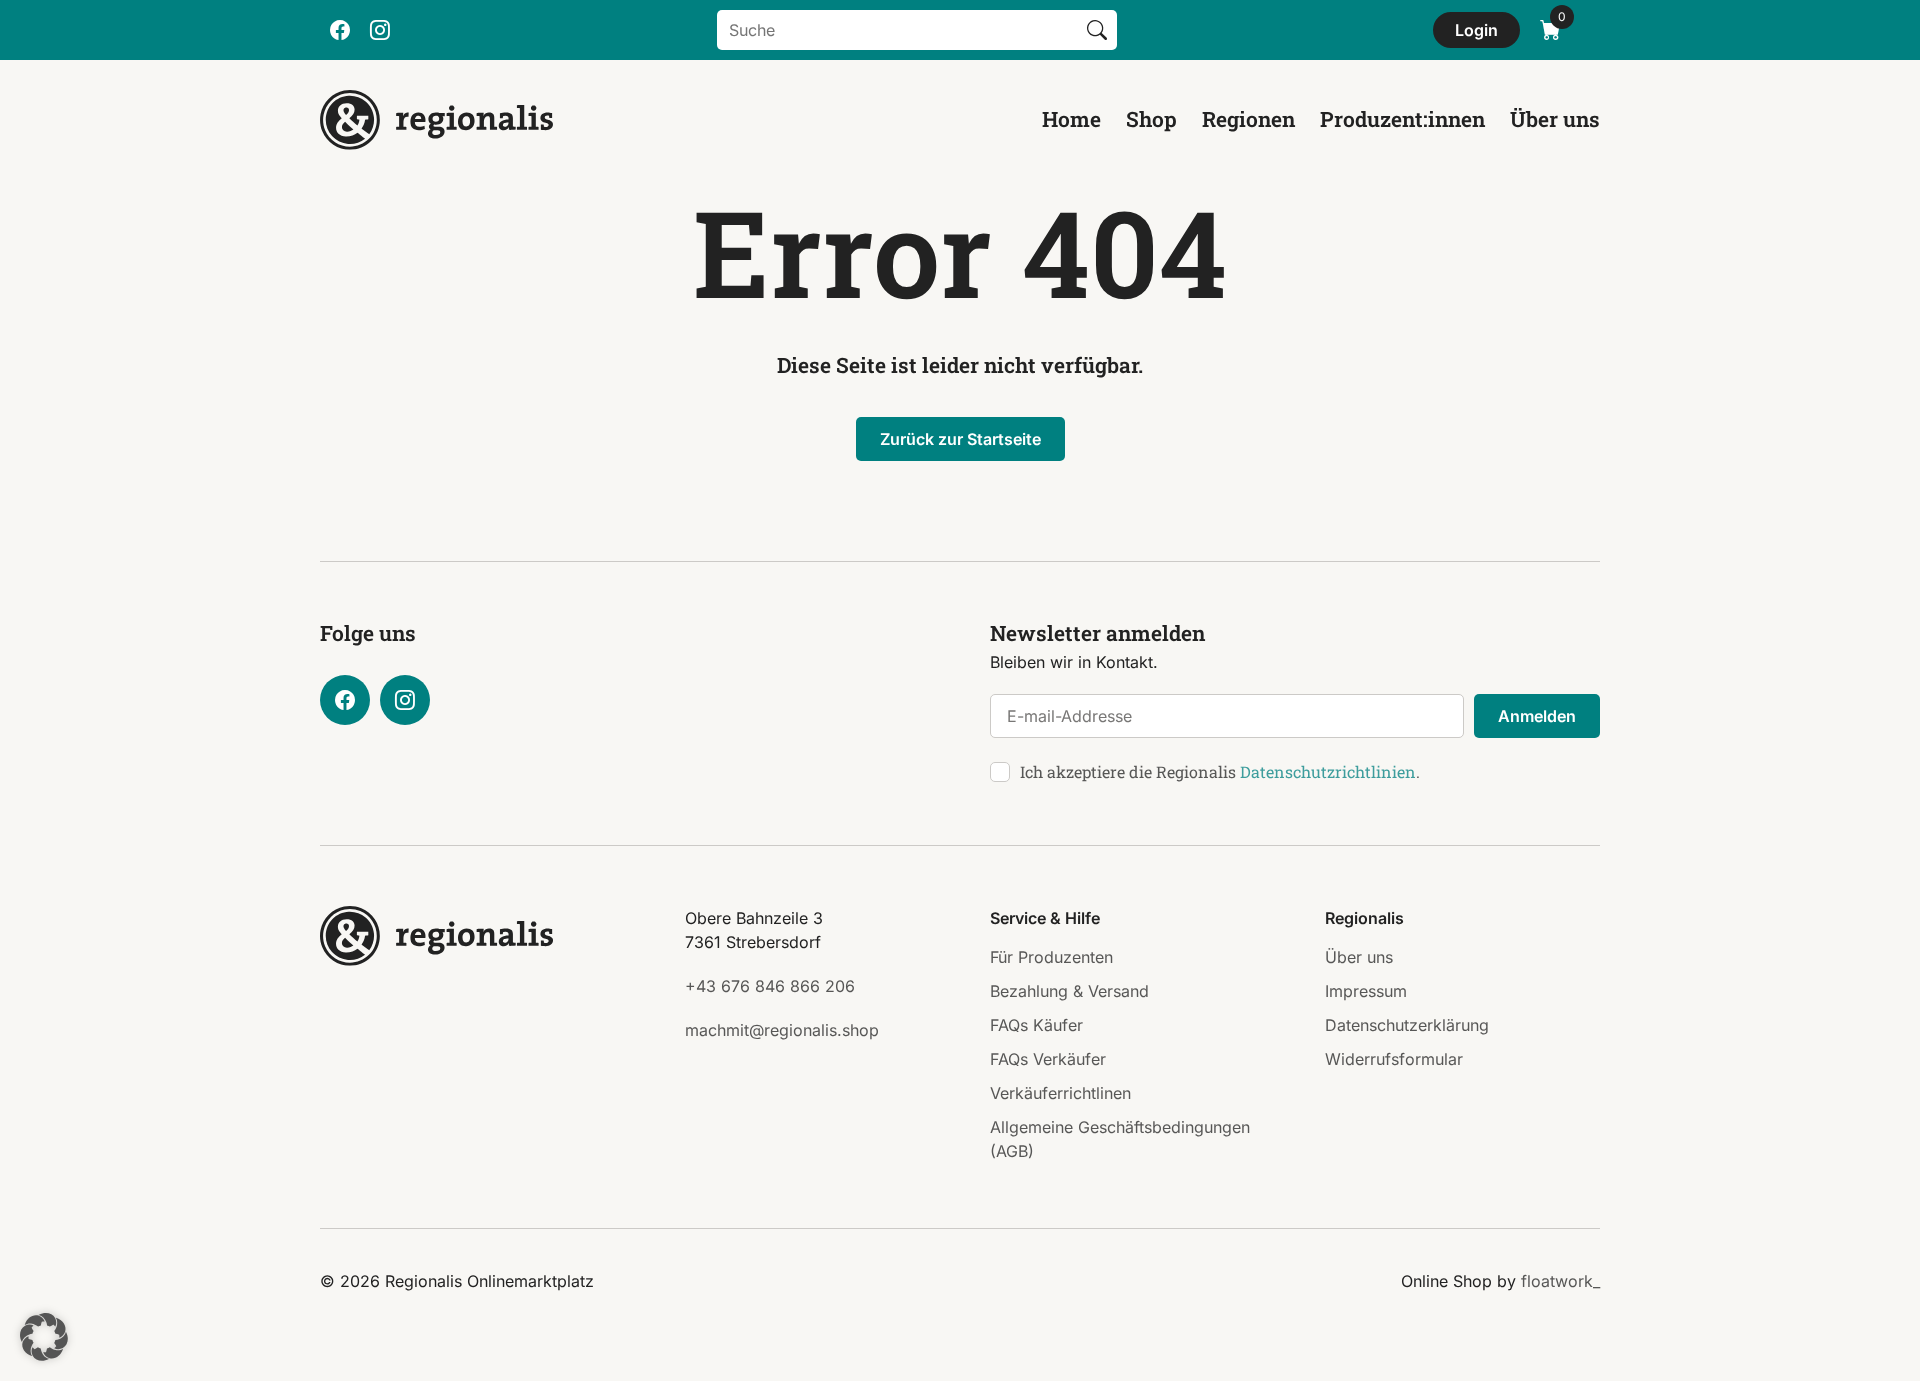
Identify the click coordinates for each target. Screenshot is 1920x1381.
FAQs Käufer (1036, 1025)
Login (1476, 30)
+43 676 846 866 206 (770, 986)
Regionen (1248, 119)
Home (1071, 119)
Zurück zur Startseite (960, 439)
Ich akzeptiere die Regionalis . (1220, 771)
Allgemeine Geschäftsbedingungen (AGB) (1120, 1139)
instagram (380, 30)
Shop (1151, 119)
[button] (44, 1337)
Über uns (1555, 119)
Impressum (1366, 991)
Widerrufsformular (1394, 1059)
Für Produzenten (1051, 957)
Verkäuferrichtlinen (1060, 1093)
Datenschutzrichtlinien (1328, 771)
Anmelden (1537, 716)
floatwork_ (1560, 1281)
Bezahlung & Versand (1069, 991)
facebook (340, 30)
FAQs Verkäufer (1048, 1059)
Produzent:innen (1402, 119)
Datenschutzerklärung (1407, 1025)
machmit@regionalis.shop (782, 1030)
